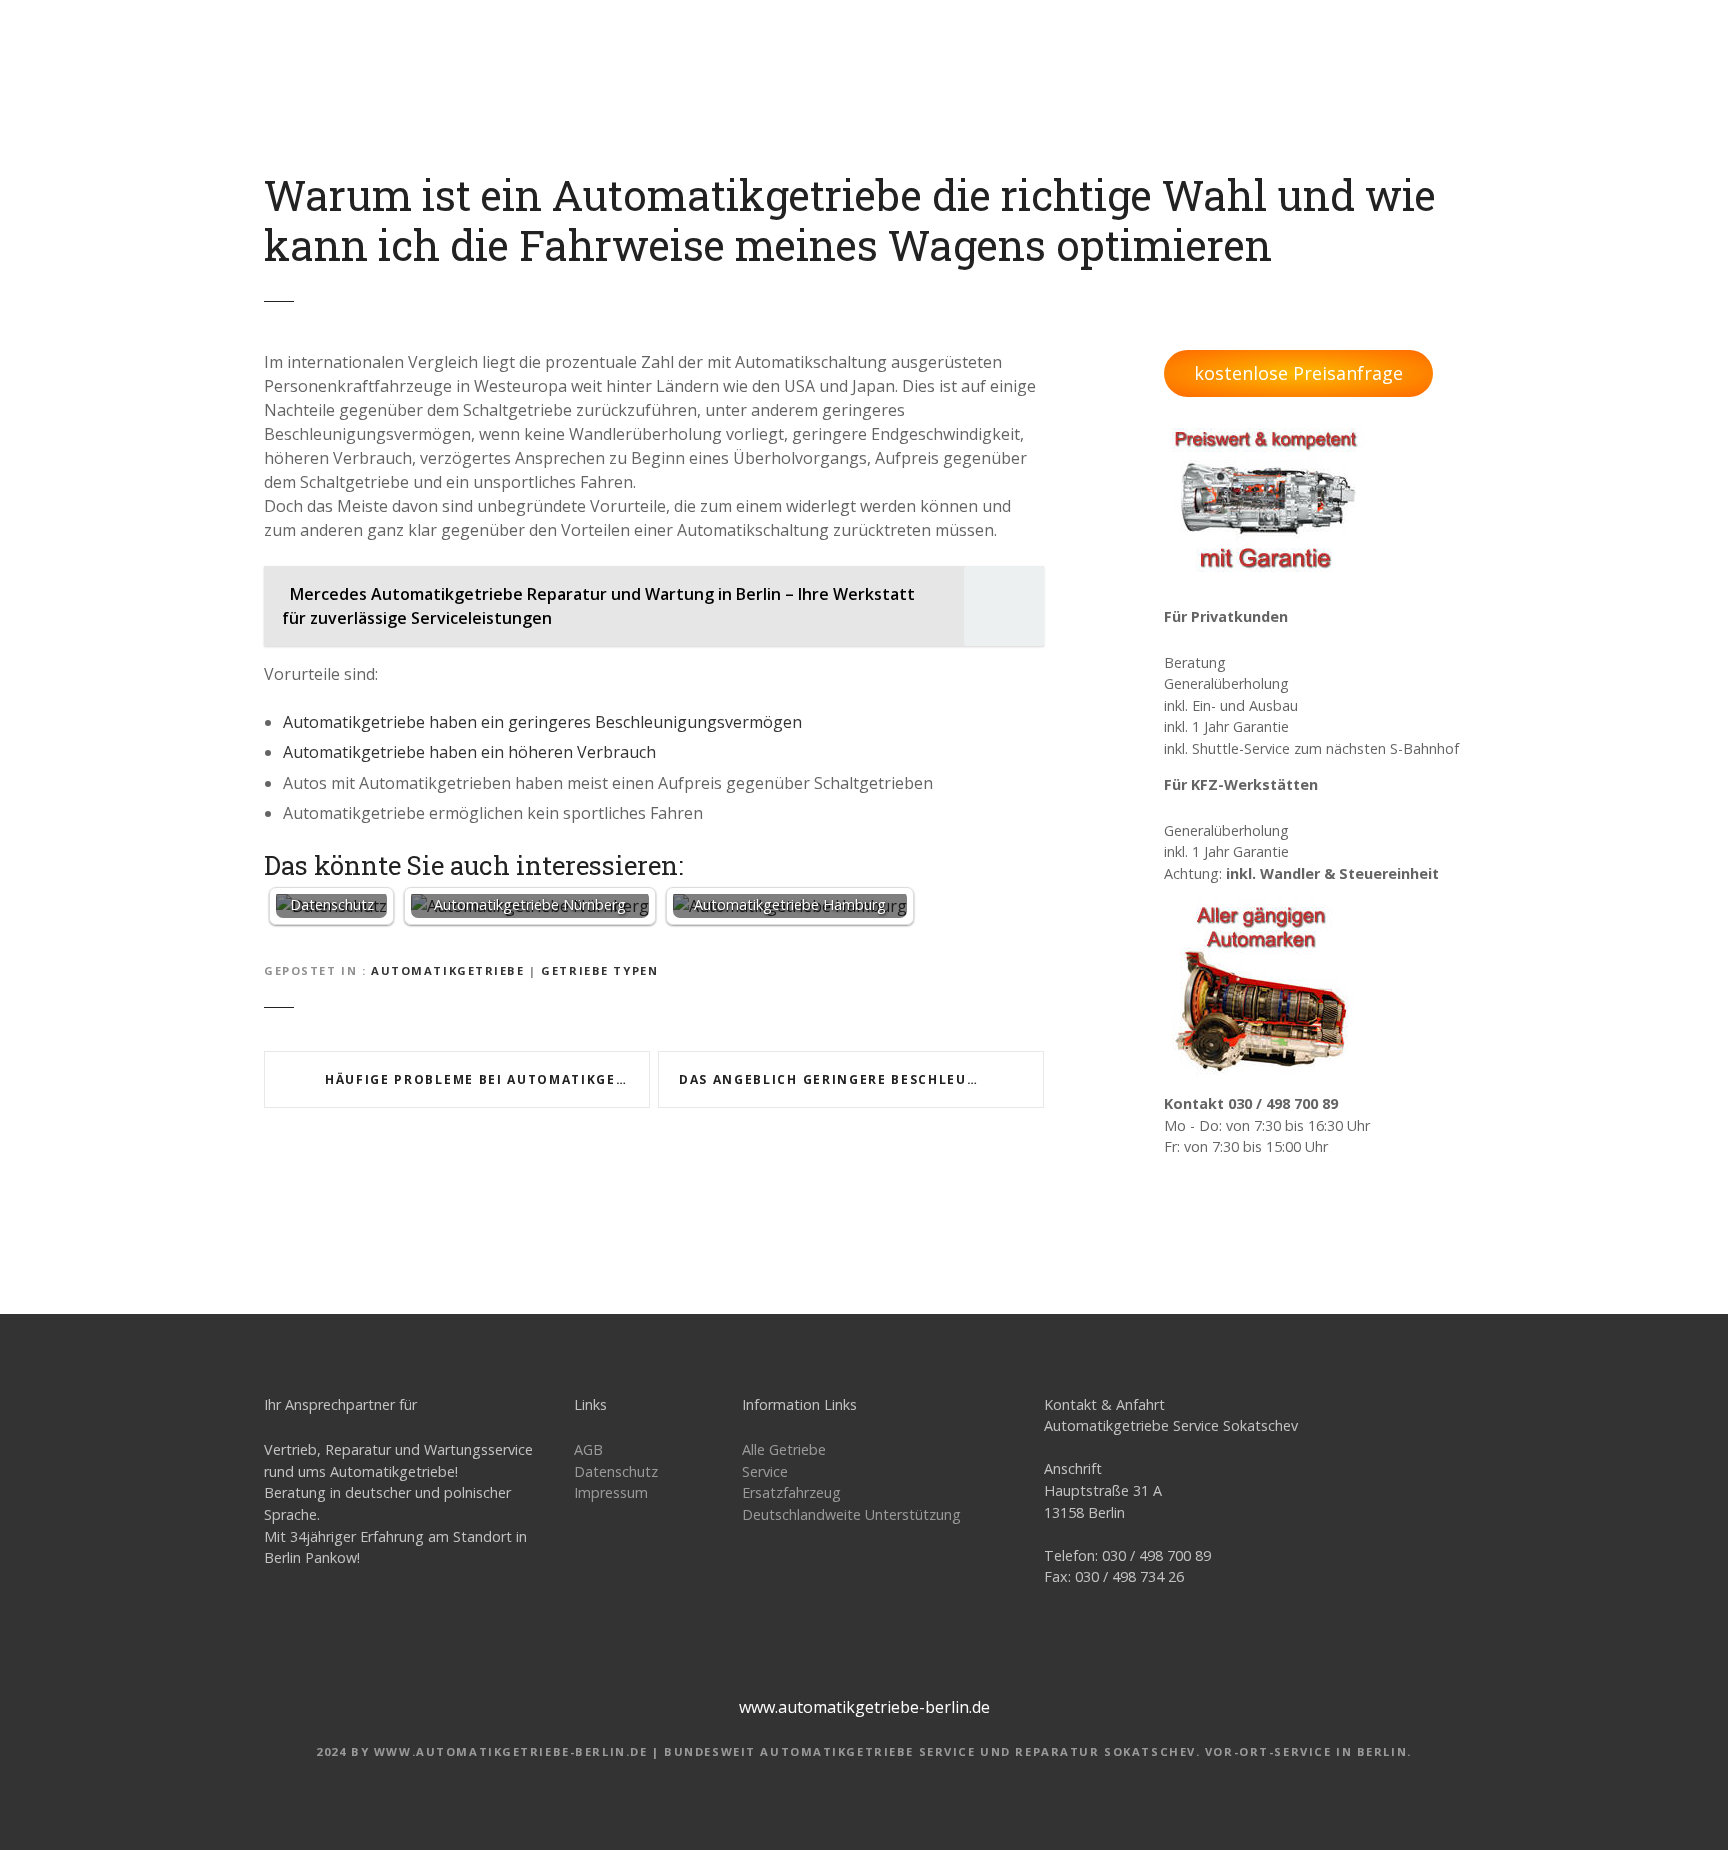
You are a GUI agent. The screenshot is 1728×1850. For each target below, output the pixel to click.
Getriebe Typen (599, 970)
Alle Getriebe (784, 1449)
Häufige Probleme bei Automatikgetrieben (487, 1079)
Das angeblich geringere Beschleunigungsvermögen (861, 1079)
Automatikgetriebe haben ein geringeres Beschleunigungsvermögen (542, 722)
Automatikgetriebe (448, 970)
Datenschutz (616, 1471)
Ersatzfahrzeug (791, 1492)
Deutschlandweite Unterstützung (851, 1514)
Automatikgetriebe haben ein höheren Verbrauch (469, 752)
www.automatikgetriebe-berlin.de (864, 1707)
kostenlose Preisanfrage (1298, 373)
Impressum (611, 1492)
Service (765, 1471)
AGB (588, 1449)
